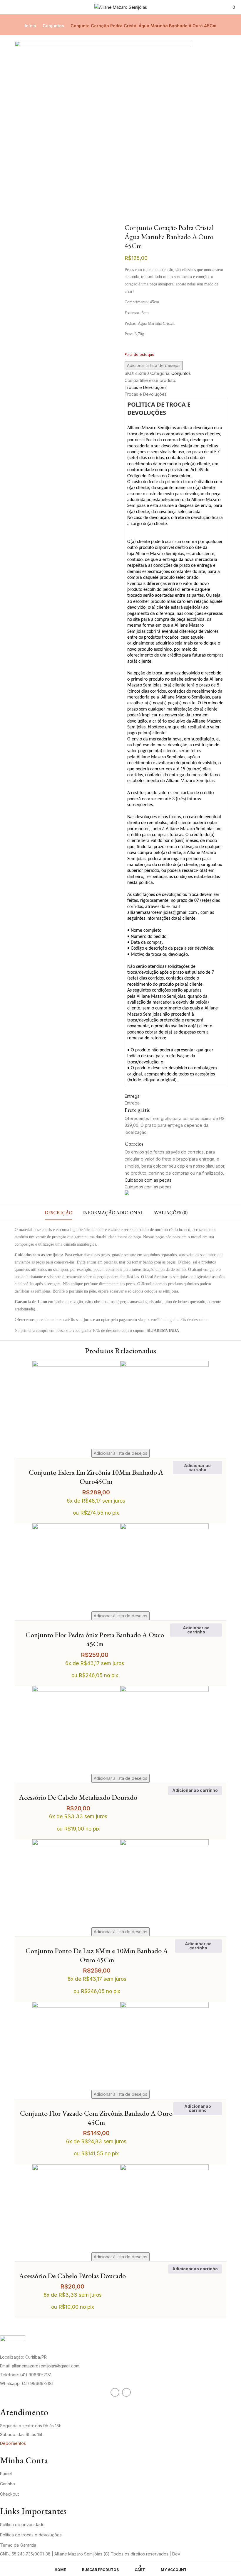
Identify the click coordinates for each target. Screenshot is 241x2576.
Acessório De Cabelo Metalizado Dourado (78, 1797)
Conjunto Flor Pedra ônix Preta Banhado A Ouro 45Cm (95, 1639)
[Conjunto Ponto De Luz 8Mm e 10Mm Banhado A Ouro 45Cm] (120, 1843)
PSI (184, 2554)
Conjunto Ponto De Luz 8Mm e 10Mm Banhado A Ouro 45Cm (97, 1955)
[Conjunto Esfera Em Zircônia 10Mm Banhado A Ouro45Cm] (120, 1364)
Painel (6, 2473)
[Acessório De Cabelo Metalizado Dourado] (120, 1689)
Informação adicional (113, 1213)
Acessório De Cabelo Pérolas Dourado (72, 2276)
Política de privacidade (22, 2525)
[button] (234, 7)
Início (30, 26)
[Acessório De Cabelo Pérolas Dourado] (120, 2168)
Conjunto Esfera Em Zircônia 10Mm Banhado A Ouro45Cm (96, 1477)
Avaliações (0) (170, 1213)
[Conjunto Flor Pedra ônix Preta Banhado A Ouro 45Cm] (120, 1527)
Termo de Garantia (18, 2545)
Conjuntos (53, 26)
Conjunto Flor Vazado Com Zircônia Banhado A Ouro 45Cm (96, 2118)
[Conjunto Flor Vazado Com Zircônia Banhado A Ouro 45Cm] (120, 2005)
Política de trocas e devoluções (31, 2535)
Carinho (7, 2484)
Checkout (9, 2494)
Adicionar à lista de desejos (154, 365)
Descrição (58, 1213)
